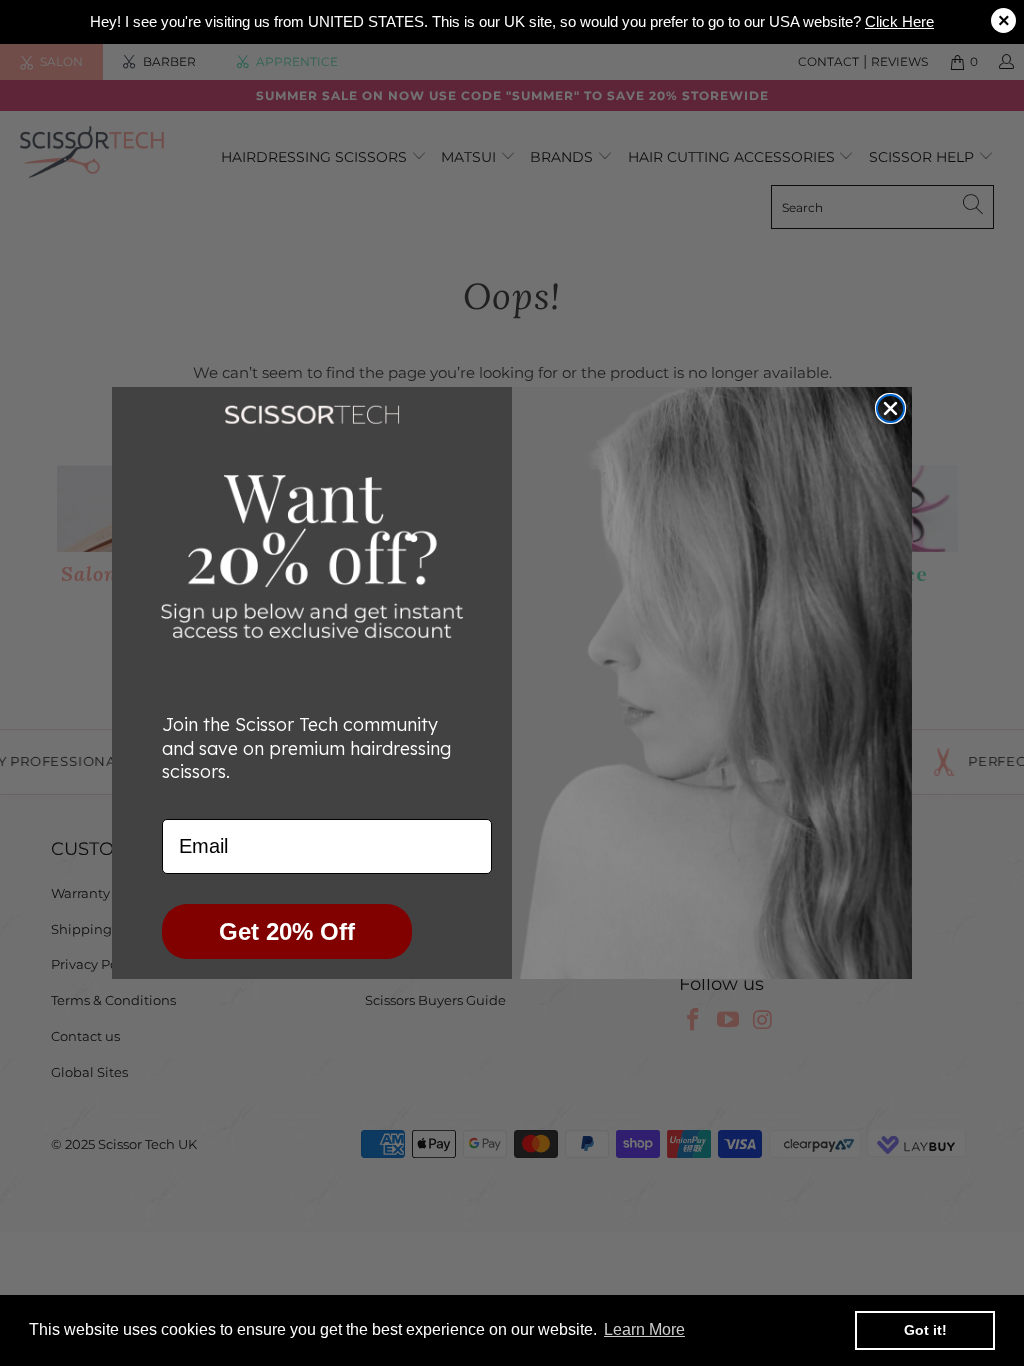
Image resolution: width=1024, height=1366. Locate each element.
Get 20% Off (287, 931)
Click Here (899, 21)
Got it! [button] (925, 1330)
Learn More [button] (644, 1329)
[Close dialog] (890, 408)
